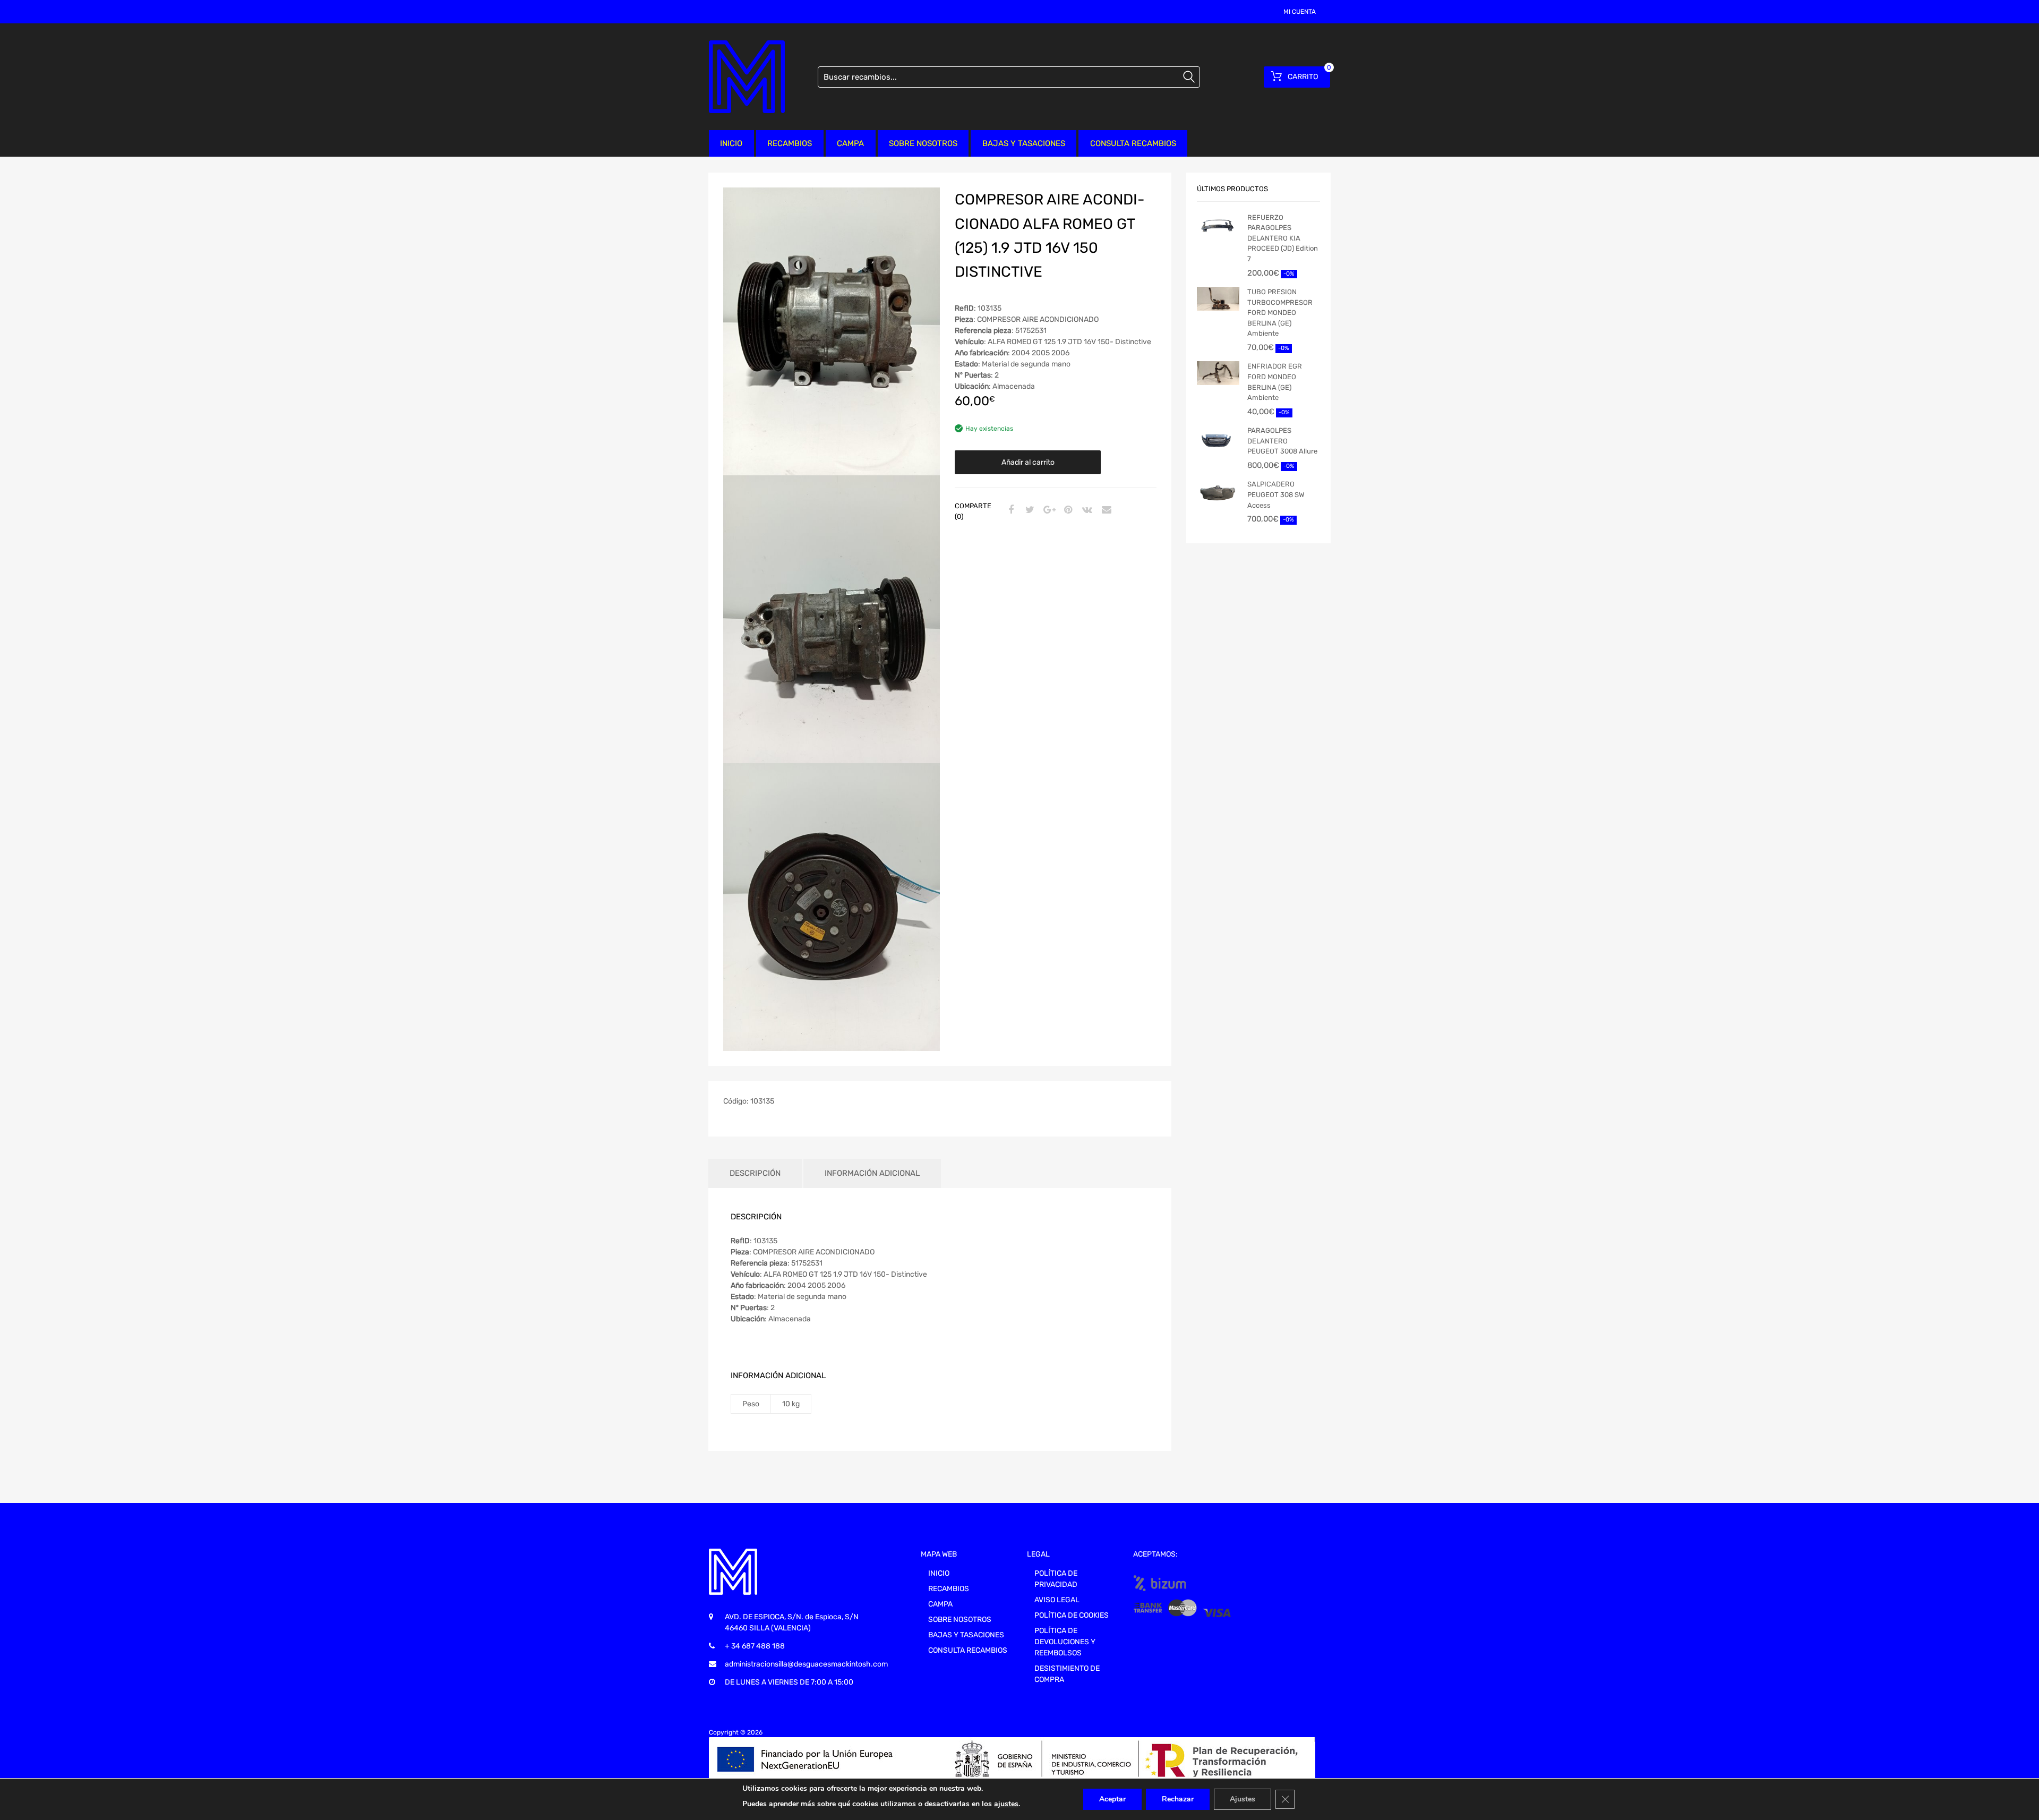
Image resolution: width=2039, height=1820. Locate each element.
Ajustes (1243, 1799)
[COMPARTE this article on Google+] (1048, 510)
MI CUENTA (1300, 12)
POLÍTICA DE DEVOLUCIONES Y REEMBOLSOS (1065, 1642)
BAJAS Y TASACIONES (1024, 143)
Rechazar (1178, 1799)
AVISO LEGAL (1057, 1600)
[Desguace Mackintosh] (747, 77)
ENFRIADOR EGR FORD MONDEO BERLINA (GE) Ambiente (1275, 382)
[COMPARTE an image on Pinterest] (1067, 510)
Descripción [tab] (755, 1173)
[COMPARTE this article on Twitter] (1029, 510)
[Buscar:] (1009, 77)
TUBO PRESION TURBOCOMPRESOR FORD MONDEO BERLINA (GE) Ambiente (1280, 313)
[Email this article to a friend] (1105, 510)
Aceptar (1112, 1799)
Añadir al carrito (1028, 462)
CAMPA (850, 143)
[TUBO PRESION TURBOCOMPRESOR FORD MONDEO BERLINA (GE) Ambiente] (1218, 299)
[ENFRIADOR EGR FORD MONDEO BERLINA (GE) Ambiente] (1218, 373)
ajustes (1006, 1804)
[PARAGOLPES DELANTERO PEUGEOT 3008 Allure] (1218, 439)
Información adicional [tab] (872, 1173)
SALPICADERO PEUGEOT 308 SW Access (1276, 494)
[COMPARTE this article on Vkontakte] (1086, 510)
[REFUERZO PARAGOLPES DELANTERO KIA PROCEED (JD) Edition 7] (1218, 225)
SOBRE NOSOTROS (923, 143)
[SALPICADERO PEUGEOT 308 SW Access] (1218, 492)
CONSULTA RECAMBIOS (1133, 143)
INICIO (731, 143)
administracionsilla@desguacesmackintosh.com (806, 1664)
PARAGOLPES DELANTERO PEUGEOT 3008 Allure (1282, 441)
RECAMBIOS (790, 143)
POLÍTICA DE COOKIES (1072, 1615)
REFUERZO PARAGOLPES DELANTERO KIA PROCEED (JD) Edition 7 (1283, 238)
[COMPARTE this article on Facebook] (1009, 510)
